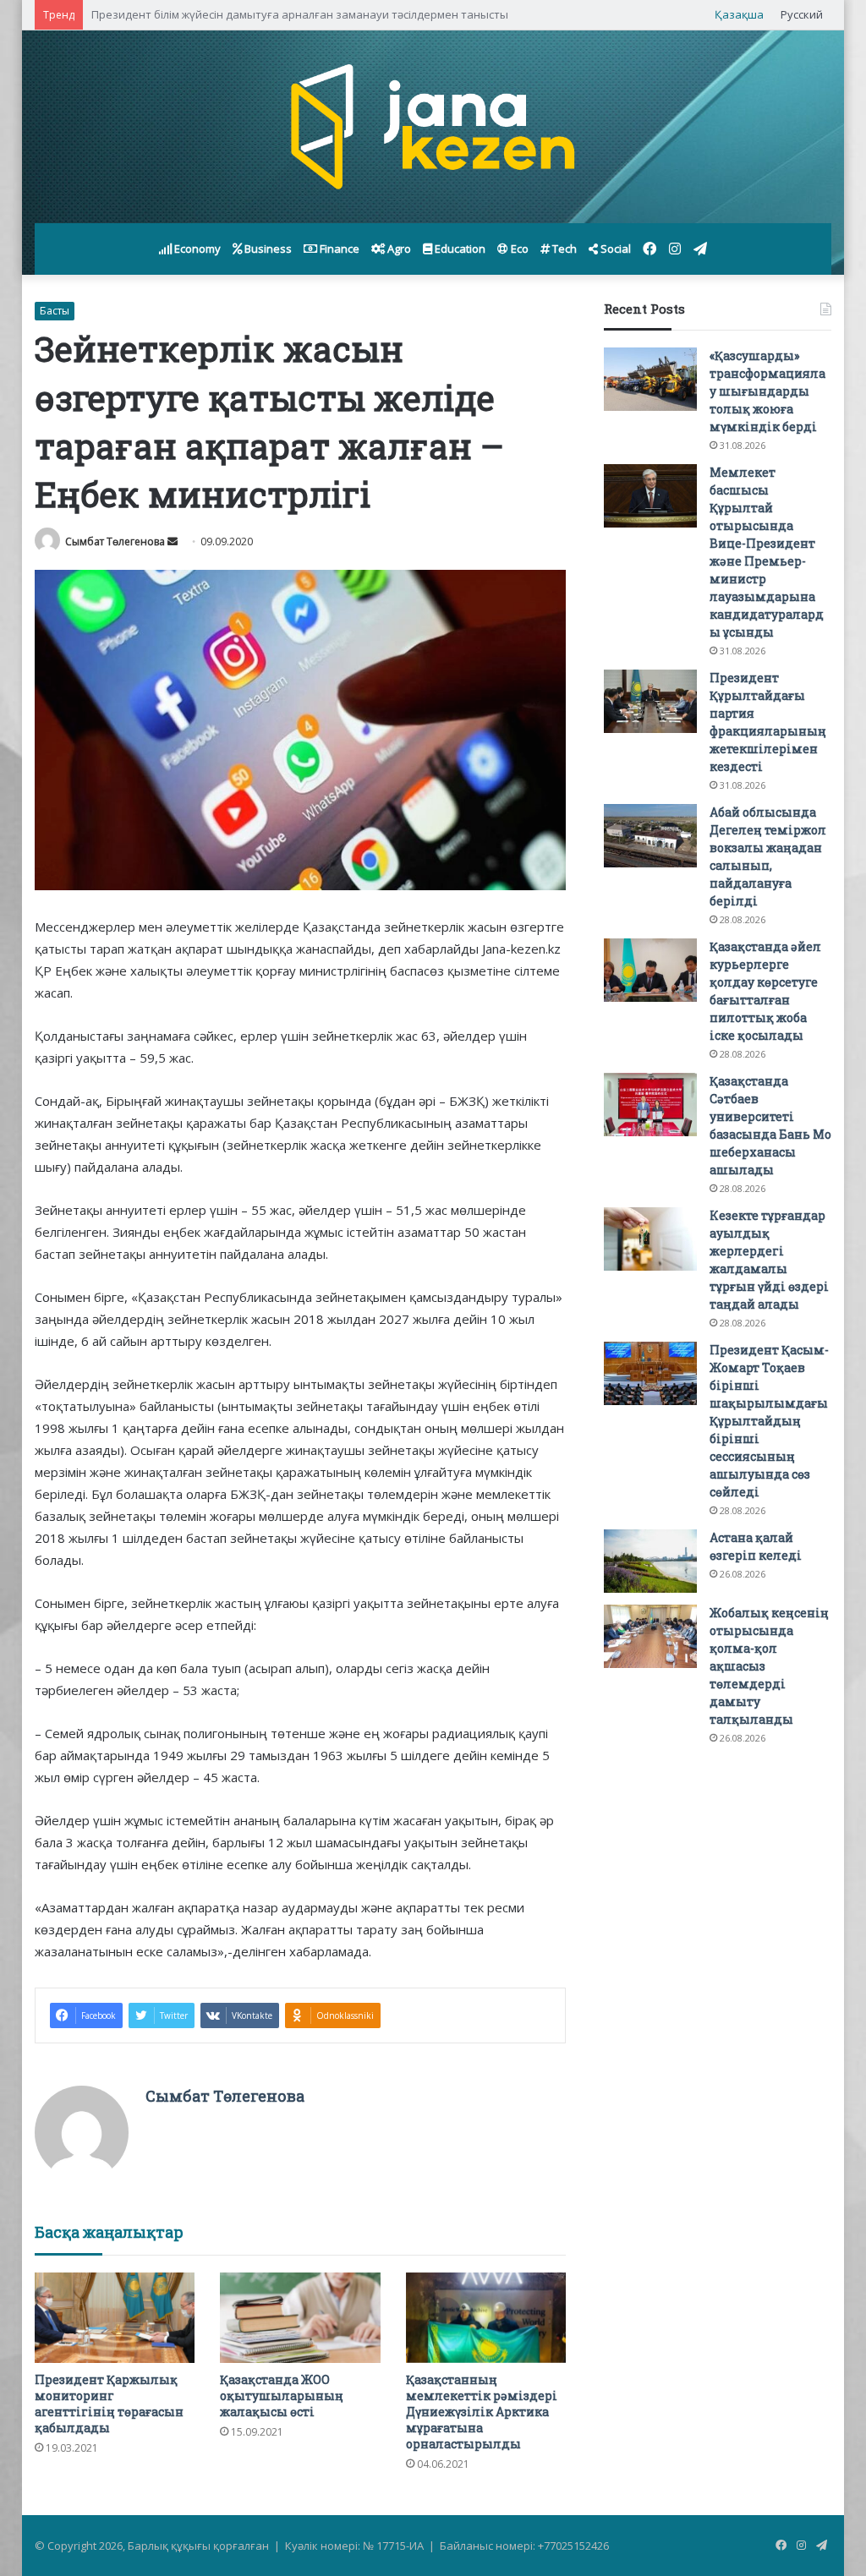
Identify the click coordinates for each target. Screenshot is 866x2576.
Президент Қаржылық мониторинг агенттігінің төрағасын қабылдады (109, 2404)
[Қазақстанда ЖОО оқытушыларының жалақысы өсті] (300, 2318)
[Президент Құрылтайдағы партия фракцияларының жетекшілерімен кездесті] (650, 701)
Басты (55, 311)
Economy (196, 249)
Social (614, 249)
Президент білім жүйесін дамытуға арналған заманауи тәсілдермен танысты (300, 14)
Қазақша (739, 14)
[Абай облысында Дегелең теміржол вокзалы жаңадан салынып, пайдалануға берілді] (650, 836)
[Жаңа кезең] (433, 127)
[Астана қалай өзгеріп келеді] (650, 1561)
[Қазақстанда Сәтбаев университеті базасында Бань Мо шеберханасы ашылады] (650, 1105)
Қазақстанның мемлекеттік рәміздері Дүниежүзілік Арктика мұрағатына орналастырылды (482, 2412)
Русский (802, 14)
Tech (563, 249)
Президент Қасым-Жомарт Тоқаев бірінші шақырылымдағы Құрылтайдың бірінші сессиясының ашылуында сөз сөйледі (769, 1421)
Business (267, 249)
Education (459, 249)
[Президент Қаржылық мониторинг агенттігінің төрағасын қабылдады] (115, 2318)
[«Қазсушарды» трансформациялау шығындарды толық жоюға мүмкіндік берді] (650, 379)
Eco (518, 249)
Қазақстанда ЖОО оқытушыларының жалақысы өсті (282, 2396)
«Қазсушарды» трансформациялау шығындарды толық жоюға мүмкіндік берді (767, 391)
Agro (398, 249)
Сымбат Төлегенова (115, 541)
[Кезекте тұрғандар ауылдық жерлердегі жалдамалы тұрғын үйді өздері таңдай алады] (650, 1239)
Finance (338, 249)
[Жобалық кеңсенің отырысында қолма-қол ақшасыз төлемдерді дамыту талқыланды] (650, 1636)
